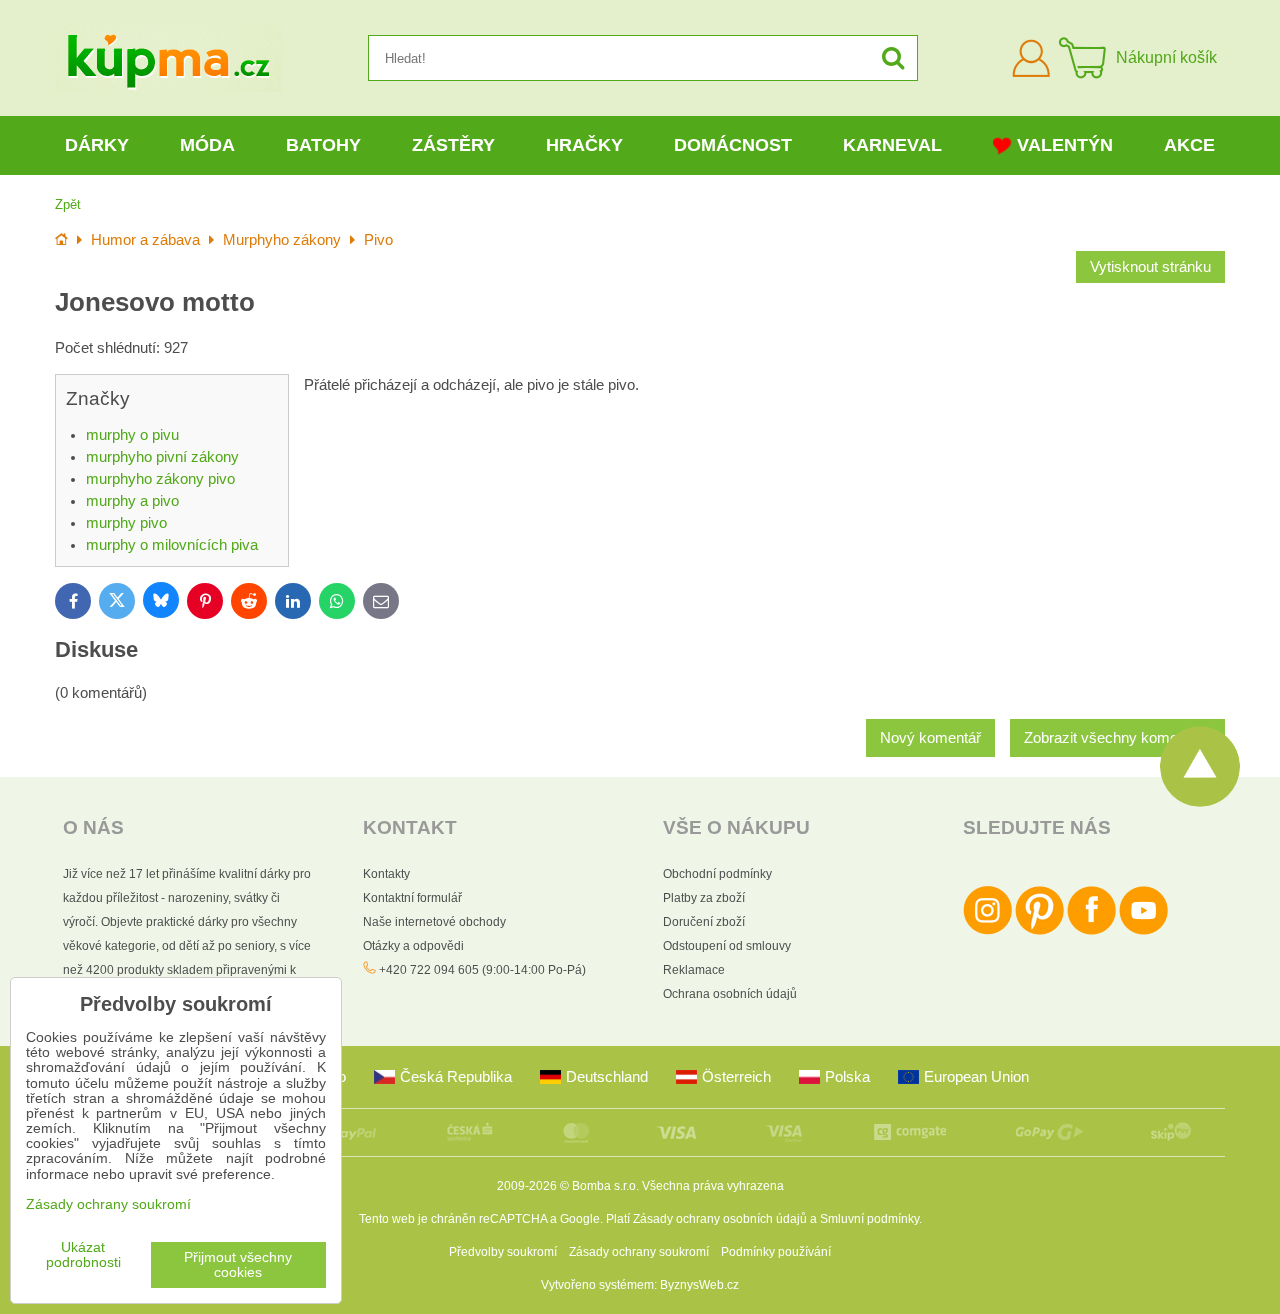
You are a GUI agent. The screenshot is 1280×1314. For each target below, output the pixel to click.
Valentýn (1065, 145)
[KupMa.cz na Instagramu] (987, 931)
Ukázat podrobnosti (83, 1255)
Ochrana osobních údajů (730, 994)
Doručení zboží (704, 922)
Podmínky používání (776, 1252)
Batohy (323, 145)
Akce (1189, 145)
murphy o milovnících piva (172, 545)
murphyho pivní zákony (162, 457)
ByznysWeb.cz (699, 1285)
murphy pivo (126, 523)
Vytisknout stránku (1150, 267)
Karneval (892, 145)
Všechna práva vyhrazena (713, 1186)
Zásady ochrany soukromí (639, 1252)
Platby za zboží (704, 898)
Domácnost (733, 145)
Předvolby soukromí (503, 1252)
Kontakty (386, 874)
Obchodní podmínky (717, 874)
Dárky (97, 145)
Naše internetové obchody (434, 922)
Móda (207, 145)
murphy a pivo (132, 501)
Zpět (68, 204)
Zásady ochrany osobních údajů (720, 1219)
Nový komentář (930, 738)
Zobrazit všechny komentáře (1117, 738)
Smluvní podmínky (869, 1219)
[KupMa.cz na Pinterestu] (1039, 931)
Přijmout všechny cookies (238, 1265)
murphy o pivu (132, 435)
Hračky (584, 145)
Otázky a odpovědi (413, 946)
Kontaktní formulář (412, 898)
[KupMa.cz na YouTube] (1143, 931)
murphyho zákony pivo (160, 479)
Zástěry (453, 145)
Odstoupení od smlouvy (727, 946)
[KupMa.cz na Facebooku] (1091, 931)
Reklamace (694, 970)
